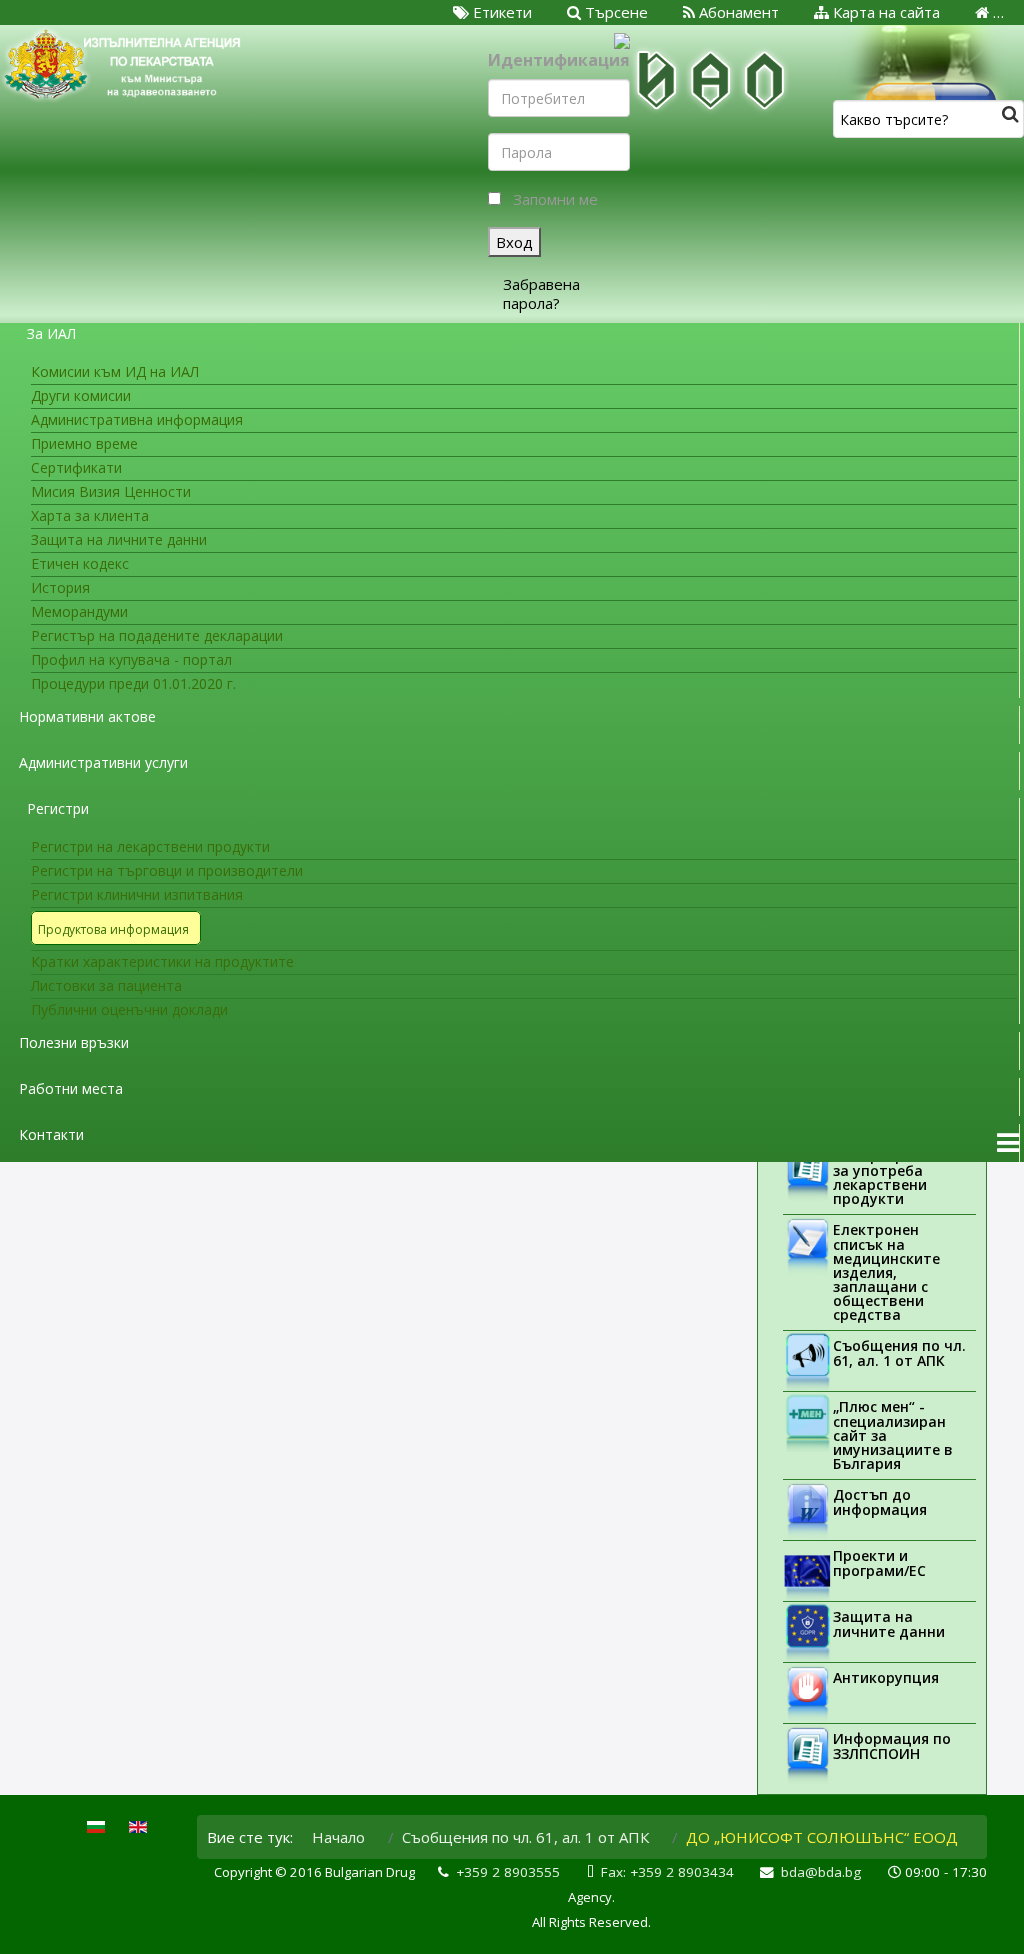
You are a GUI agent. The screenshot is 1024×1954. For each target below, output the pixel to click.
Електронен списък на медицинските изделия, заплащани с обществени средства (886, 1272)
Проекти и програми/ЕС (879, 1563)
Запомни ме (555, 199)
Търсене (614, 12)
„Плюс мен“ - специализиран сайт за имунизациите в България (893, 1435)
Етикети (500, 12)
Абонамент (737, 12)
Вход (514, 242)
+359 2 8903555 (508, 1872)
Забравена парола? (541, 293)
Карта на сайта (884, 12)
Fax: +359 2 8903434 (667, 1872)
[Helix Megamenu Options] (1008, 1143)
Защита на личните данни (889, 1624)
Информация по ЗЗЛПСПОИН (892, 1746)
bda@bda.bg (821, 1872)
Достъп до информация (880, 1502)
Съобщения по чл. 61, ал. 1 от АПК (899, 1353)
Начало (338, 1837)
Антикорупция (886, 1677)
